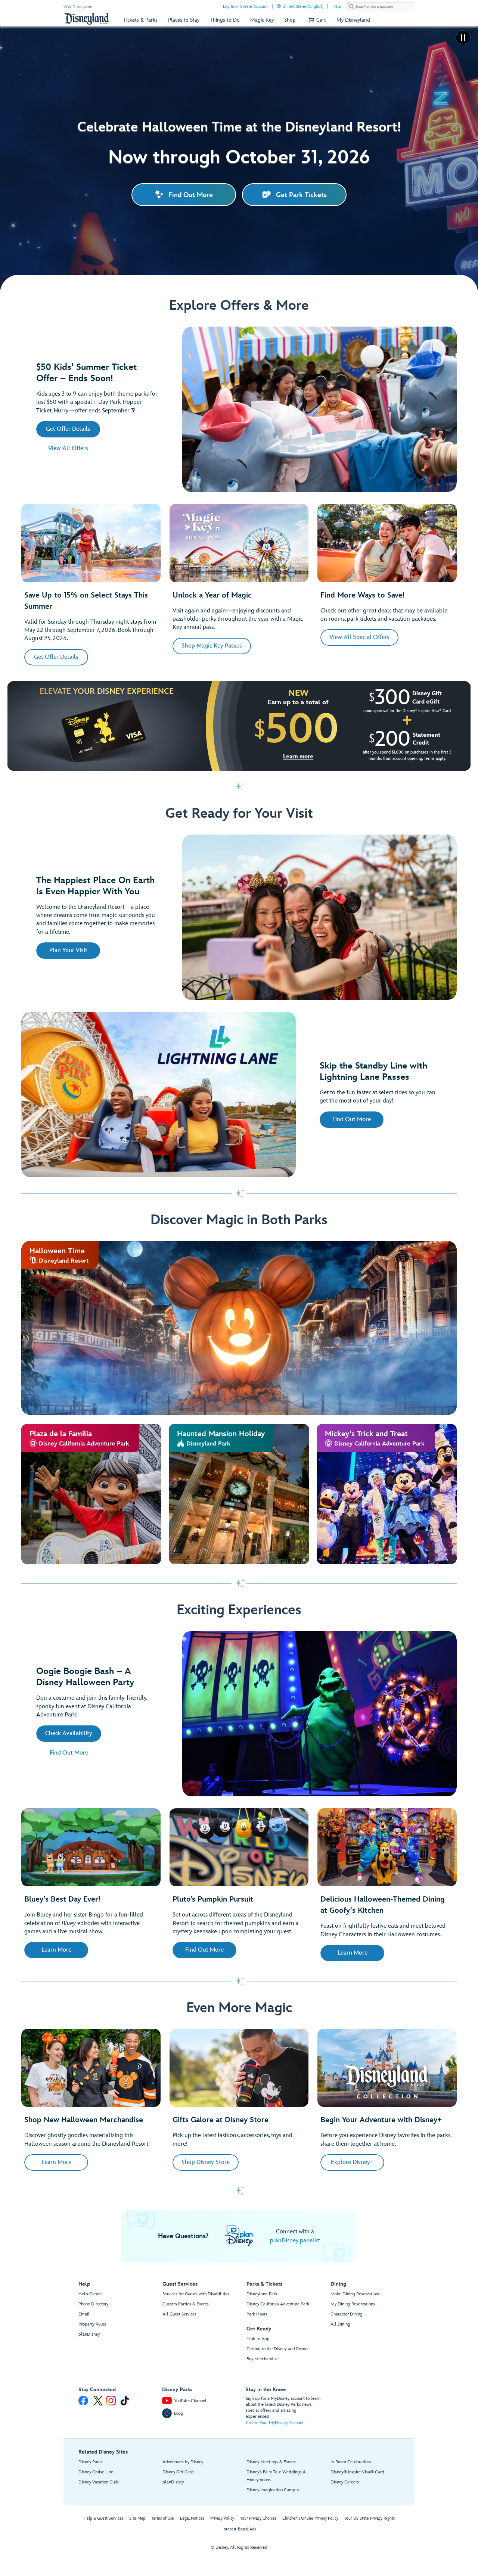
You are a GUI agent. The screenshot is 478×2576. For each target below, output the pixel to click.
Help (337, 7)
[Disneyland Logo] (87, 18)
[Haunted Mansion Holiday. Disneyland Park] (239, 1494)
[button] (316, 20)
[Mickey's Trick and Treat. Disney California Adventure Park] (387, 1494)
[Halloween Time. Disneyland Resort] (239, 1328)
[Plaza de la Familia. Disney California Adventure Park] (91, 1494)
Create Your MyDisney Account (275, 2423)
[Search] (352, 7)
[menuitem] (279, 6)
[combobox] (381, 7)
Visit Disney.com (78, 7)
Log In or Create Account (245, 7)
